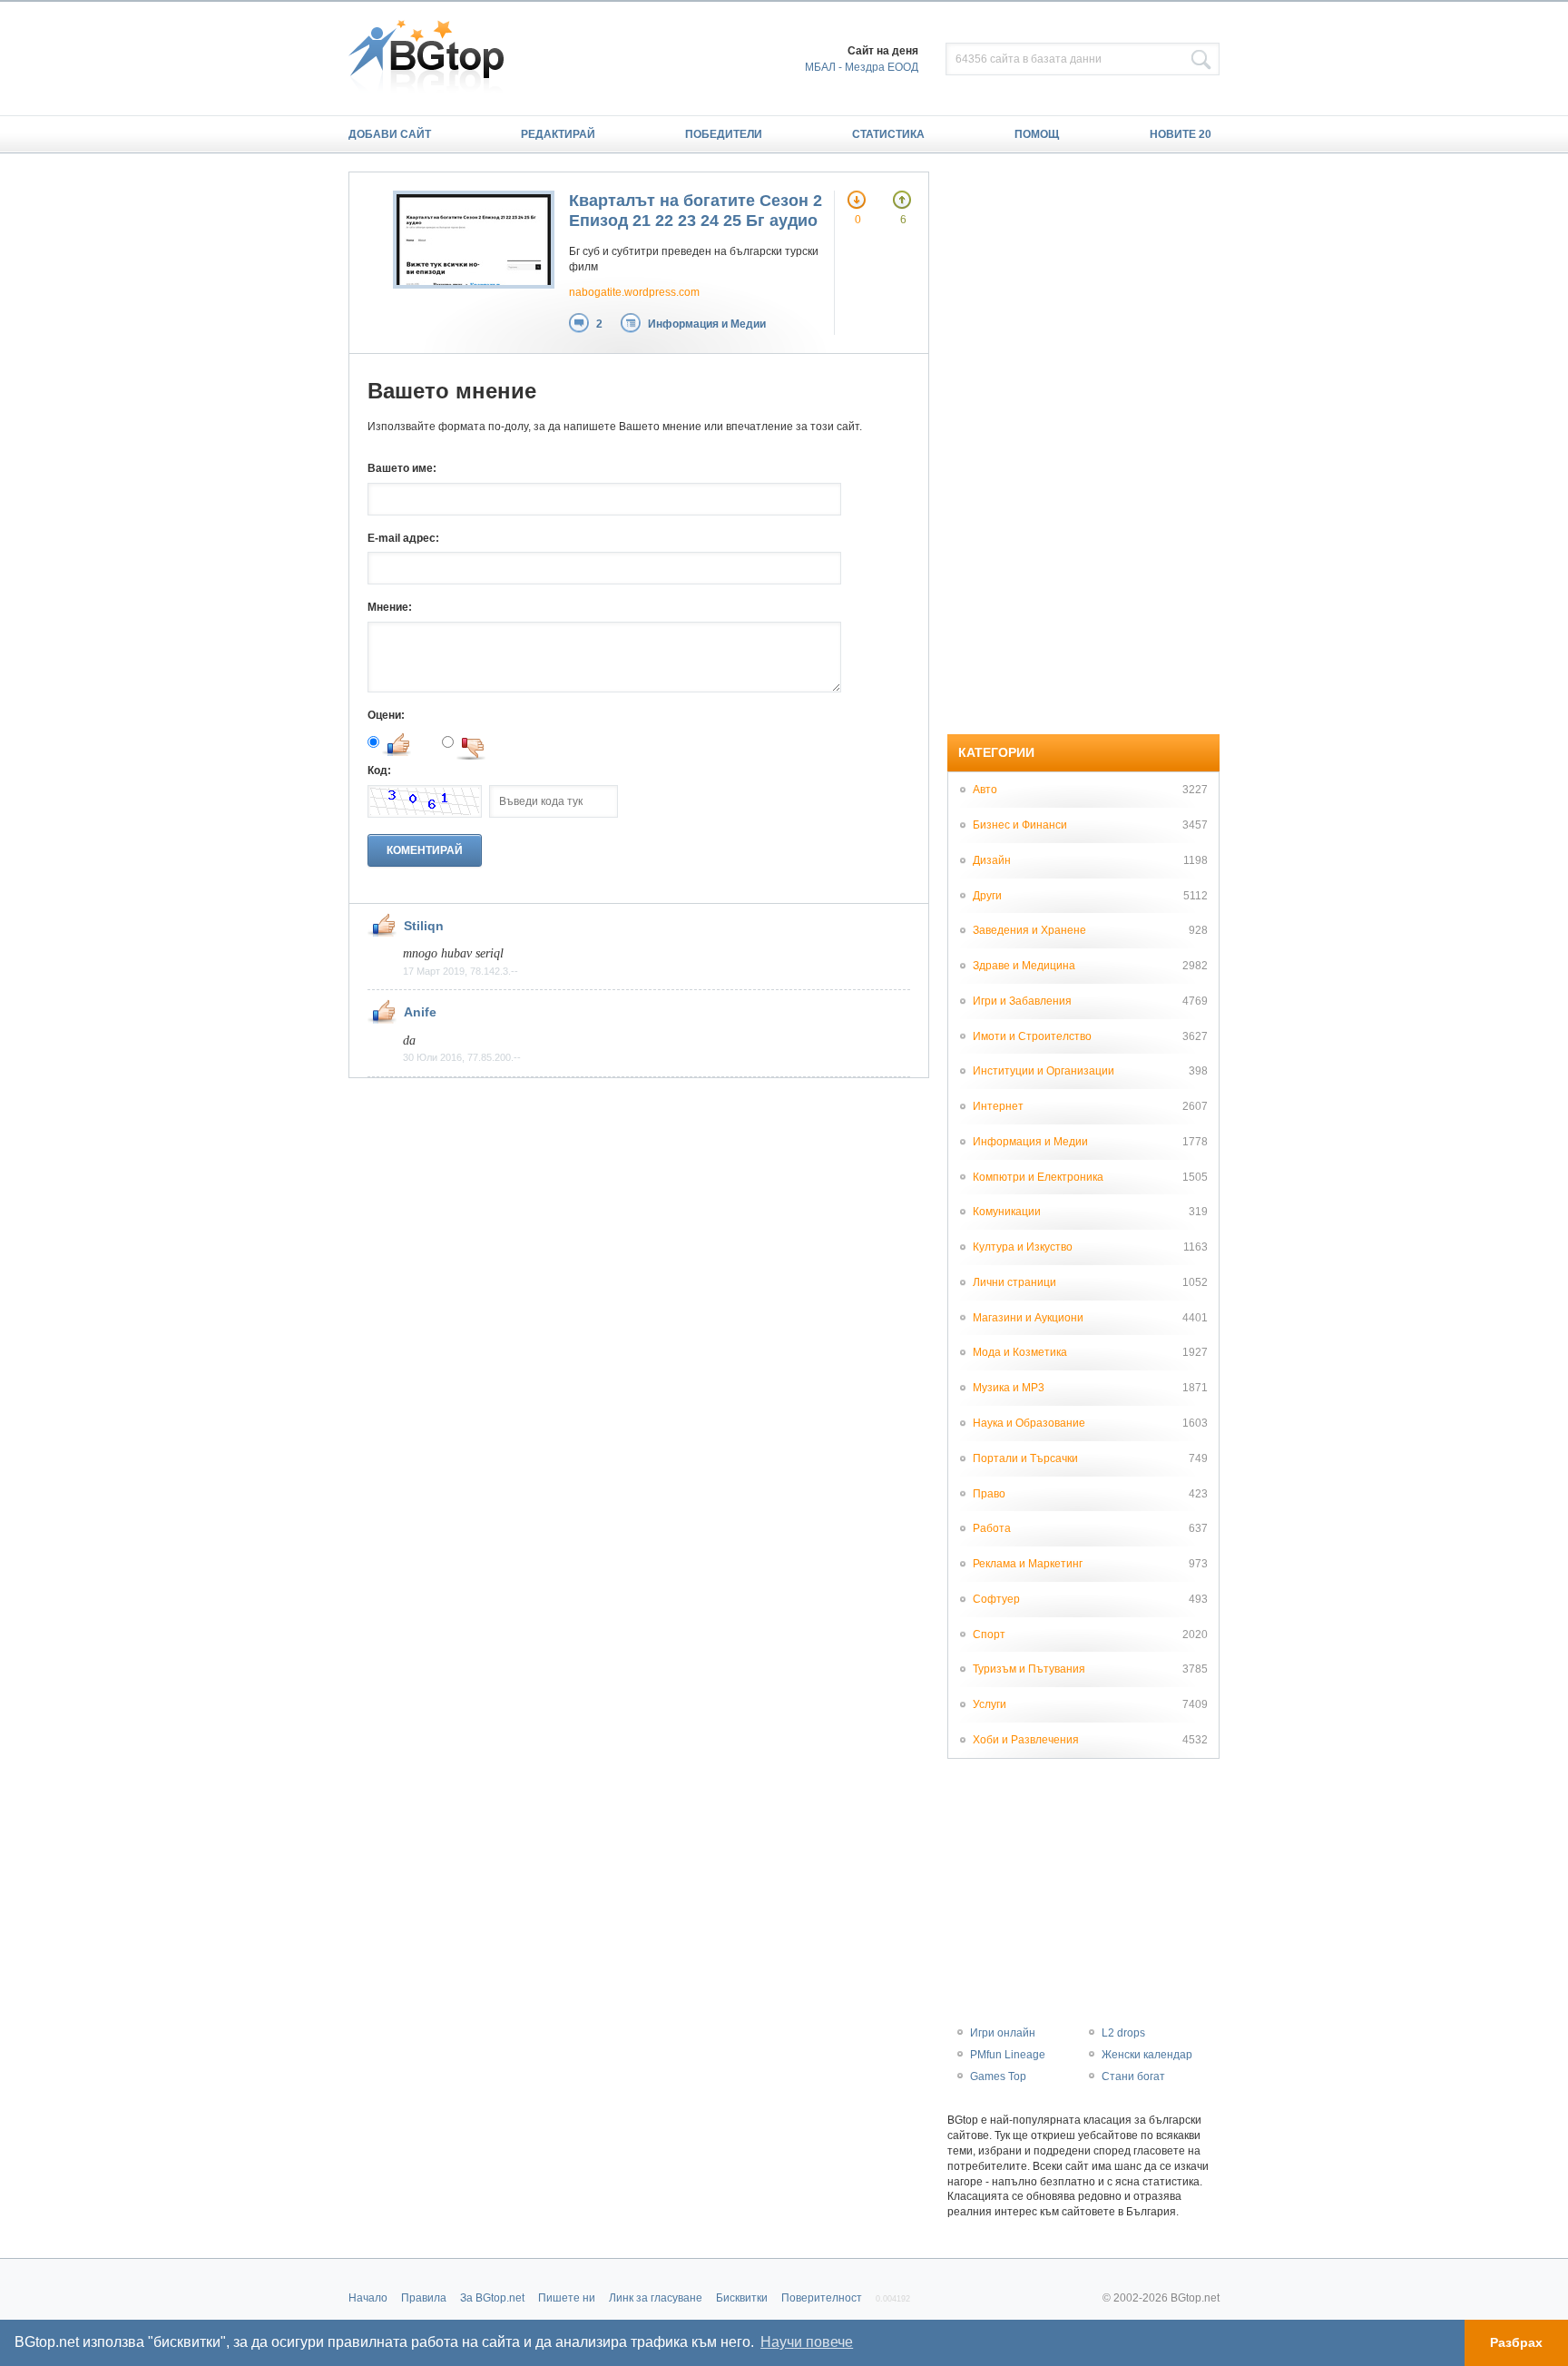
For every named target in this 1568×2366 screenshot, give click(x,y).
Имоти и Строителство (1032, 1036)
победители (724, 134)
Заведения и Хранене (1029, 930)
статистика (888, 134)
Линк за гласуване (656, 2298)
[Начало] (435, 58)
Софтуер (996, 1599)
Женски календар (1147, 2055)
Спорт (989, 1635)
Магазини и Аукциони (1028, 1318)
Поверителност (822, 2298)
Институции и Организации (1044, 1071)
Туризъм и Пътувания (1029, 1669)
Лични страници (1014, 1282)
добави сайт (390, 134)
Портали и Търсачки (1025, 1458)
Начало (368, 2298)
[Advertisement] (1083, 444)
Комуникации (1007, 1212)
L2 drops (1123, 2033)
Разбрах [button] (1516, 2342)
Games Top (998, 2076)
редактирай (558, 134)
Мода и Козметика (1020, 1352)
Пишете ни (567, 2298)
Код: (379, 771)
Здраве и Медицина (1024, 966)
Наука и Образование (1029, 1423)
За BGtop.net (492, 2298)
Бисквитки (742, 2298)
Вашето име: (402, 468)
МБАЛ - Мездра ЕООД (862, 67)
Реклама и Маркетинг (1028, 1564)
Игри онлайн (1003, 2033)
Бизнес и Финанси (1020, 825)
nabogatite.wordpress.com (634, 292)
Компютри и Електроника (1038, 1177)
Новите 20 (1181, 134)
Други (987, 896)
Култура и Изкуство (1023, 1247)
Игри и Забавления (1022, 1001)
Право (989, 1494)
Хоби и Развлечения (1026, 1740)
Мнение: (390, 607)
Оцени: (386, 715)
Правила (424, 2298)
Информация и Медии (707, 324)
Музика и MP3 (1009, 1388)
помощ (1037, 134)
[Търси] (1201, 60)
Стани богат (1133, 2076)
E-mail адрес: (403, 538)
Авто (985, 790)
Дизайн (992, 860)
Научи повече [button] (807, 2342)
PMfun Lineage (1008, 2055)
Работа (992, 1528)
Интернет (998, 1106)
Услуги (990, 1704)
